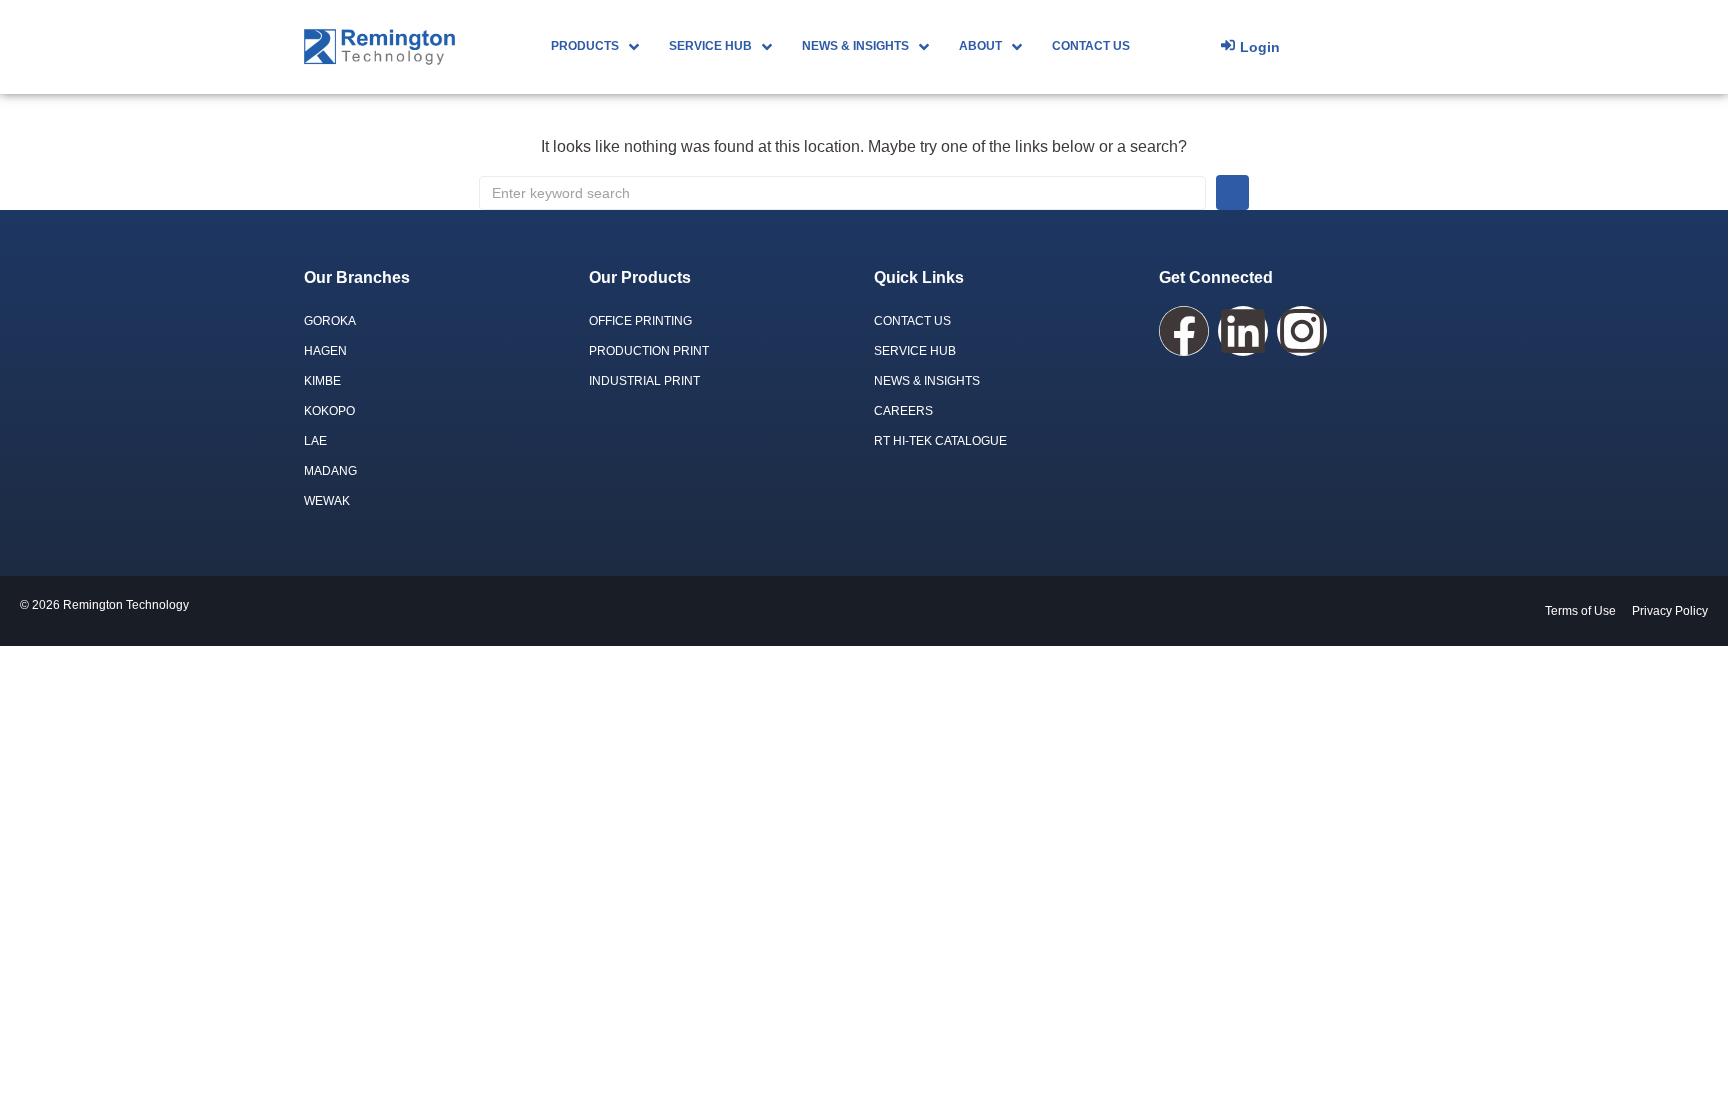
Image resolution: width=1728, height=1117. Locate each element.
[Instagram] (1302, 331)
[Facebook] (1184, 331)
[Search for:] (842, 193)
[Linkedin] (1243, 331)
